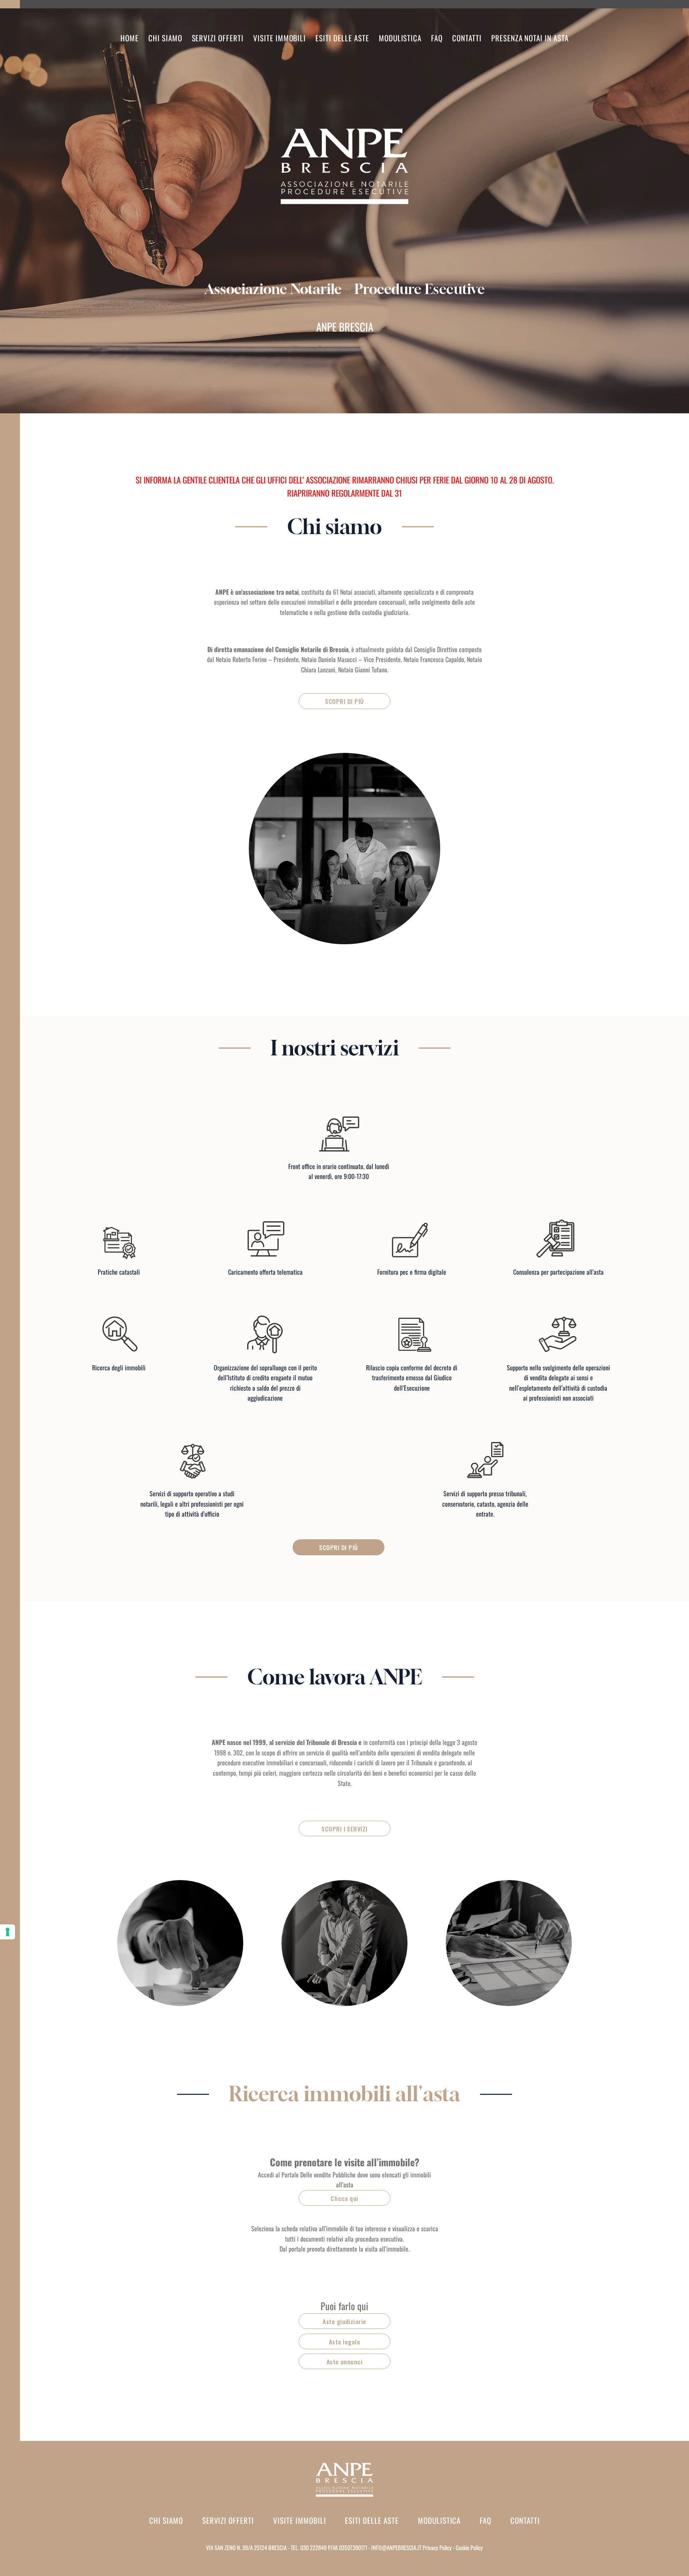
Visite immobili (280, 38)
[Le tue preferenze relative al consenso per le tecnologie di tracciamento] (8, 1932)
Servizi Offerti (218, 38)
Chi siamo (165, 38)
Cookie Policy (469, 2548)
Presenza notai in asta (530, 38)
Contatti (467, 38)
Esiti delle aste (342, 38)
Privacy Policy (437, 2548)
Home (130, 38)
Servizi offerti (228, 2520)
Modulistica (400, 38)
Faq (437, 38)
